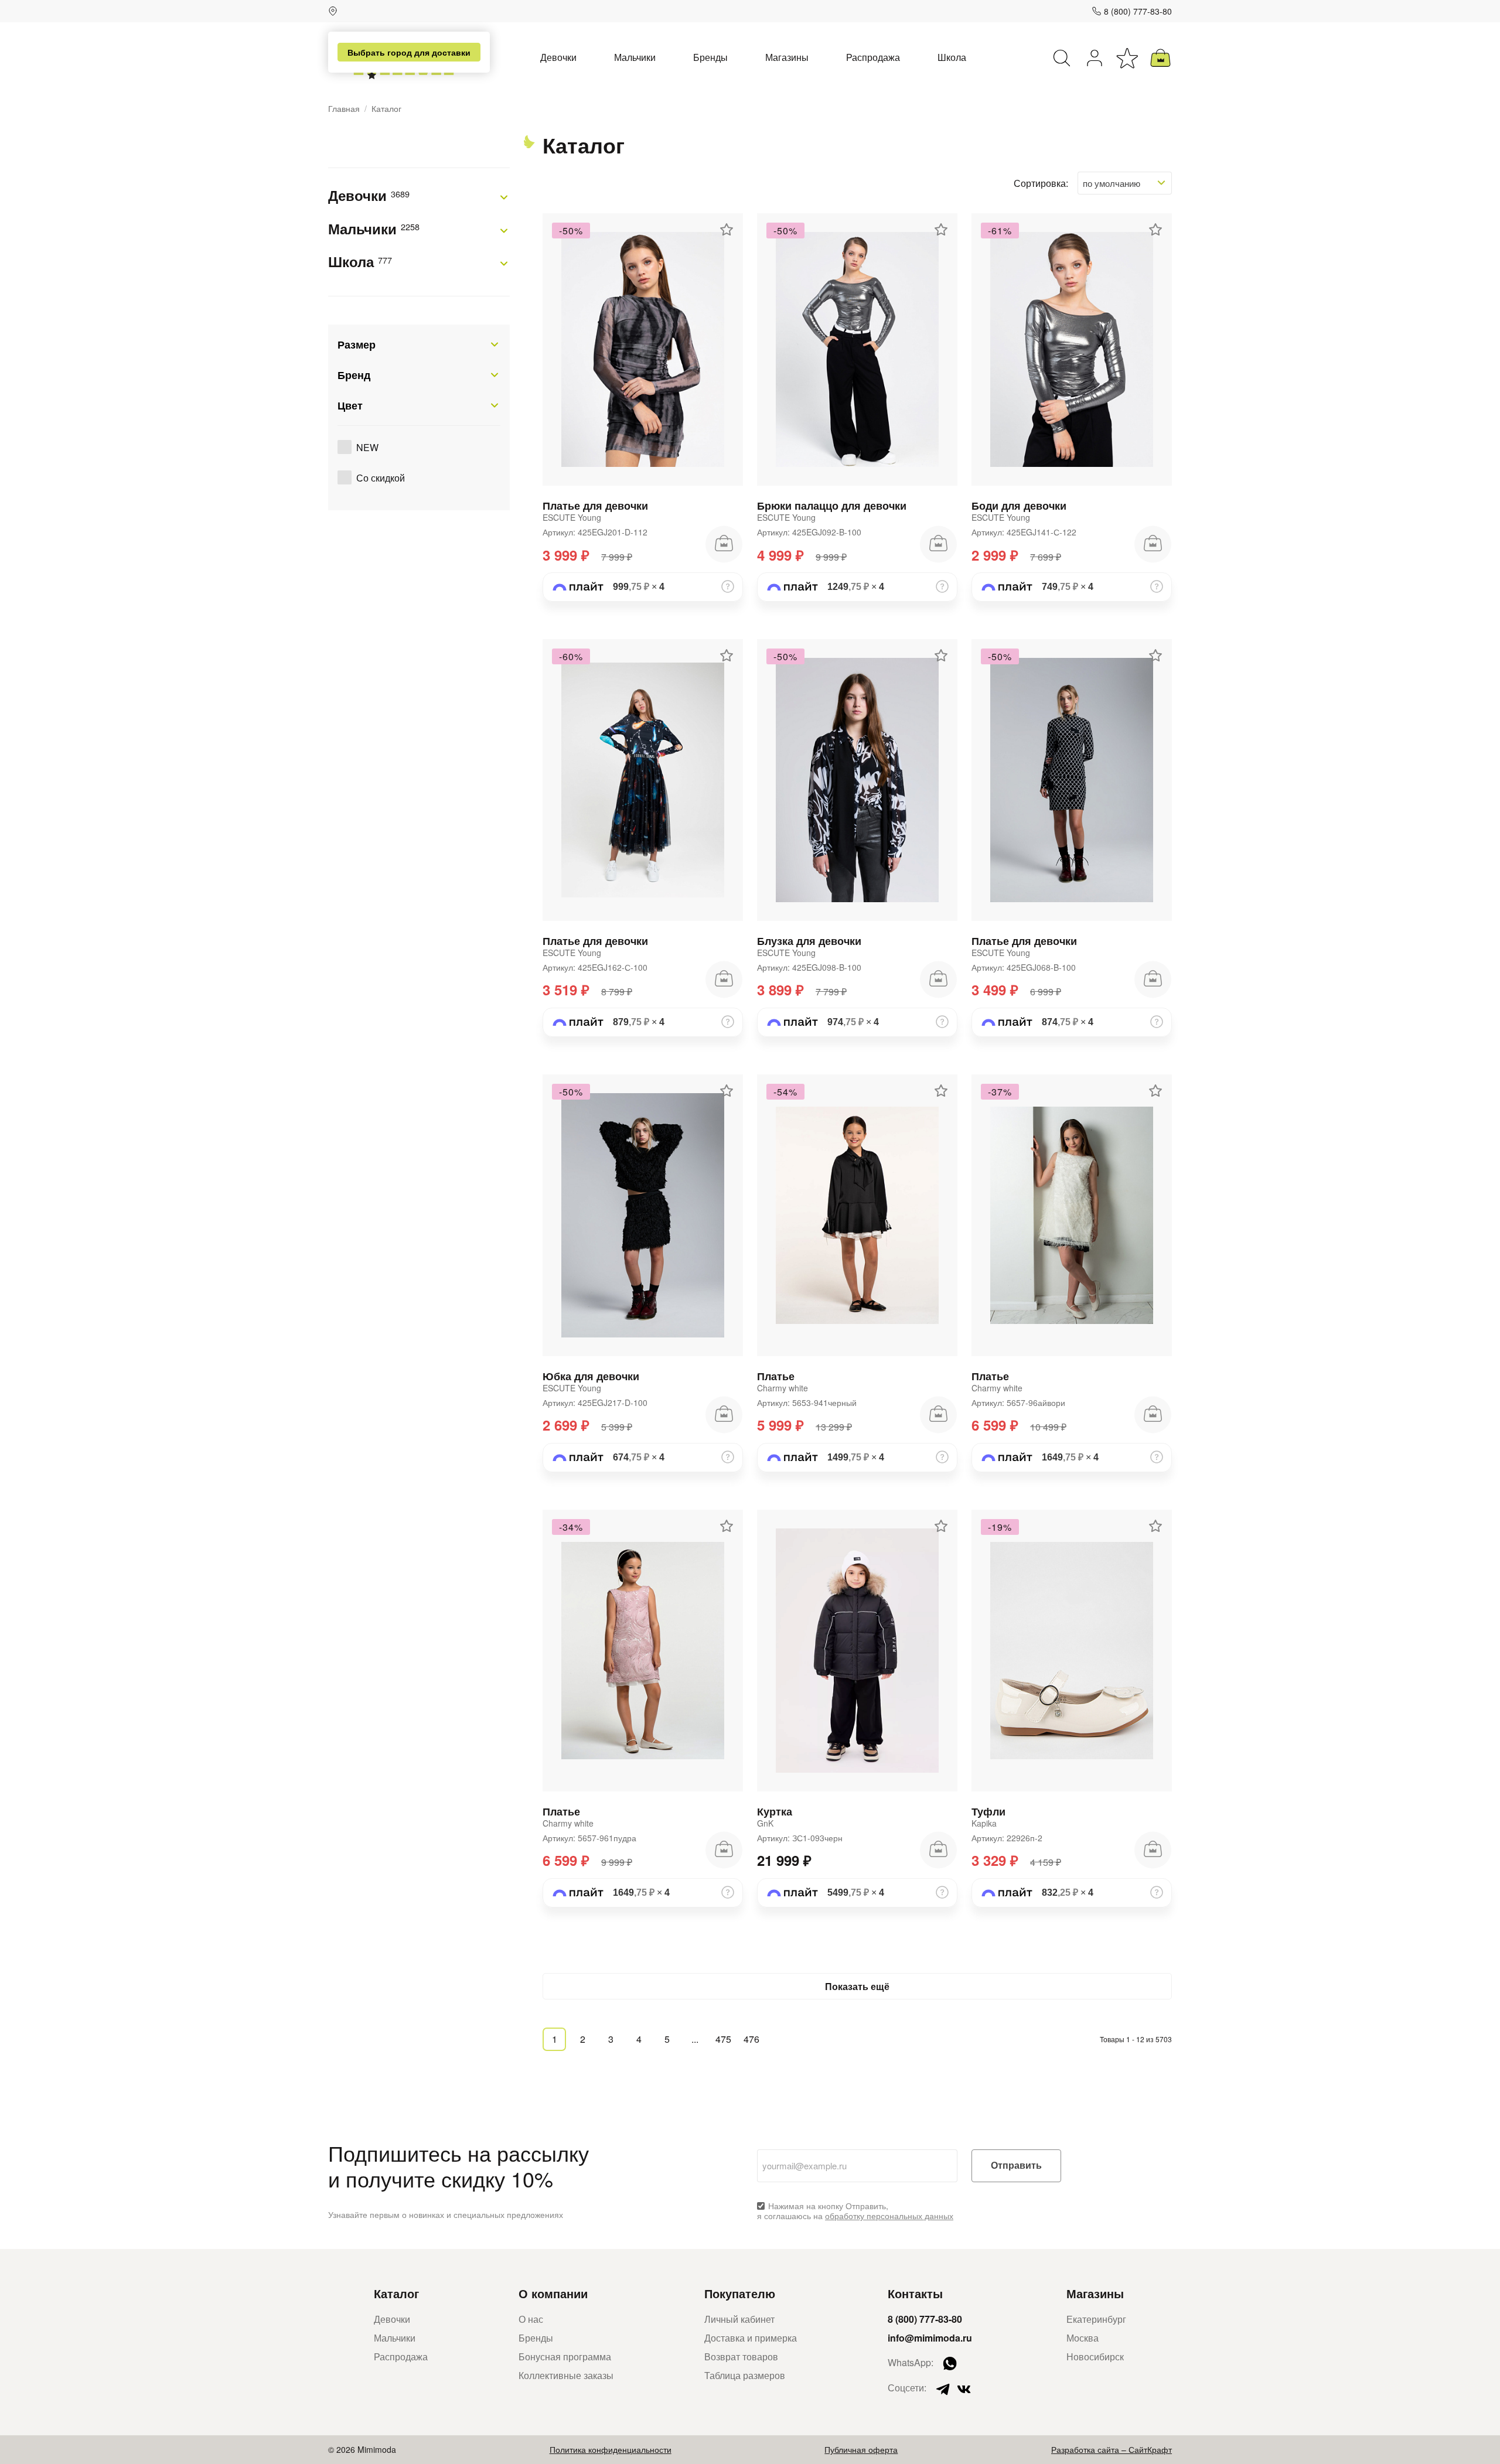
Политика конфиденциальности (611, 2449)
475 (723, 2039)
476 (751, 2039)
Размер (357, 344)
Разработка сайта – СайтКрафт (1112, 2449)
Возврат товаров (741, 2357)
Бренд (354, 375)
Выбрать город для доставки (409, 52)
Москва (1083, 2338)
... (695, 2039)
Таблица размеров (745, 2375)
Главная (344, 109)
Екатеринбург (1096, 2319)
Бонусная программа (565, 2357)
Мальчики (635, 57)
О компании (553, 2293)
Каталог (396, 2293)
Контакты (915, 2293)
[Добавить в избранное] (727, 230)
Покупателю (740, 2293)
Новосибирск (1095, 2357)
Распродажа (873, 57)
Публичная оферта (861, 2449)
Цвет (350, 405)
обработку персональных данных (889, 2216)
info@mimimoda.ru (930, 2338)
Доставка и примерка (751, 2338)
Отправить (1016, 2166)
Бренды (710, 57)
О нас (531, 2319)
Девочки (558, 57)
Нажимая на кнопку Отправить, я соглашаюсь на (855, 2211)
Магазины (787, 57)
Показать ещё (857, 1986)
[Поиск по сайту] (1062, 58)
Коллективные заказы (566, 2375)
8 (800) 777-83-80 (1138, 11)
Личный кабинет (739, 2319)
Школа (952, 57)
